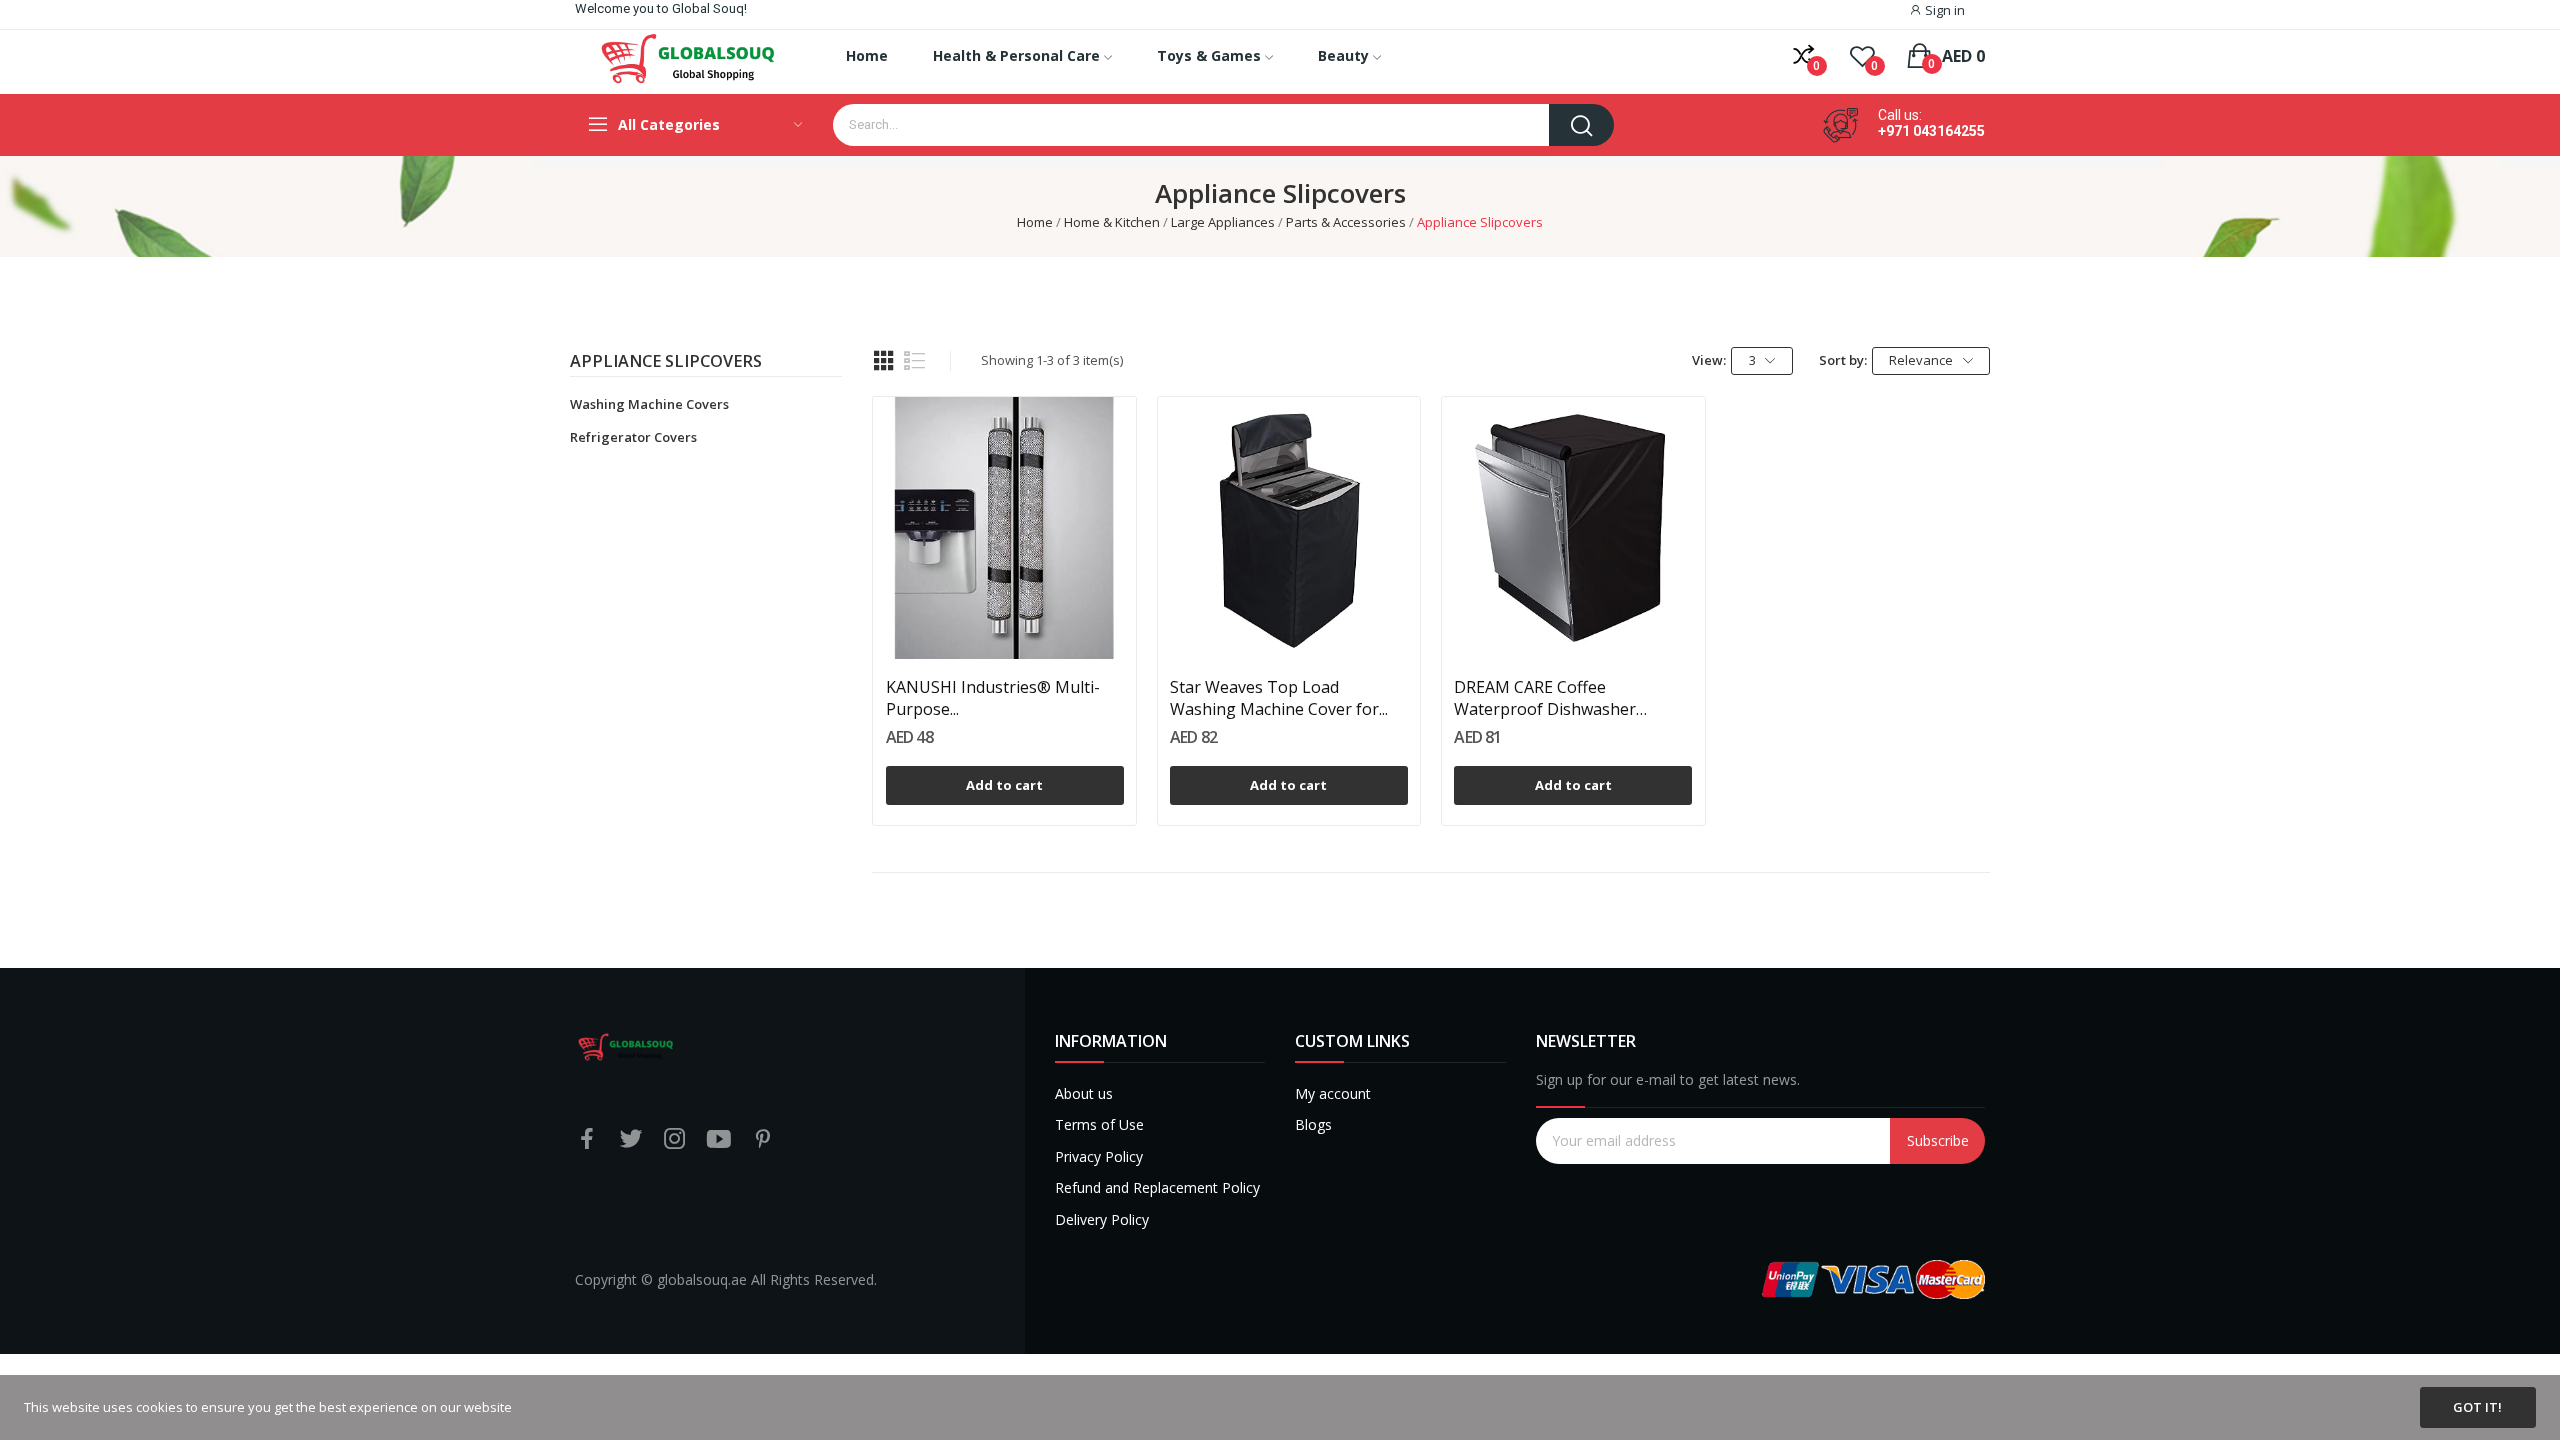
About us (1084, 1093)
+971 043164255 (1931, 131)
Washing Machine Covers (649, 404)
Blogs (1313, 1124)
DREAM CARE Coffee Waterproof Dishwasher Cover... (1545, 698)
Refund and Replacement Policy (1157, 1187)
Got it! (2477, 1407)
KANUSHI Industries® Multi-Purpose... (993, 698)
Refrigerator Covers (633, 437)
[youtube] (719, 1139)
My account (1333, 1093)
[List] (915, 361)
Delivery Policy (1102, 1219)
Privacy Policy (1099, 1156)
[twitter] (631, 1139)
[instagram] (675, 1139)
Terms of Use (1099, 1124)
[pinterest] (763, 1139)
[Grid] (884, 361)
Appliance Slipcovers (666, 362)
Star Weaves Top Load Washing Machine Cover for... (1279, 698)
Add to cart (1004, 785)
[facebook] (587, 1139)
